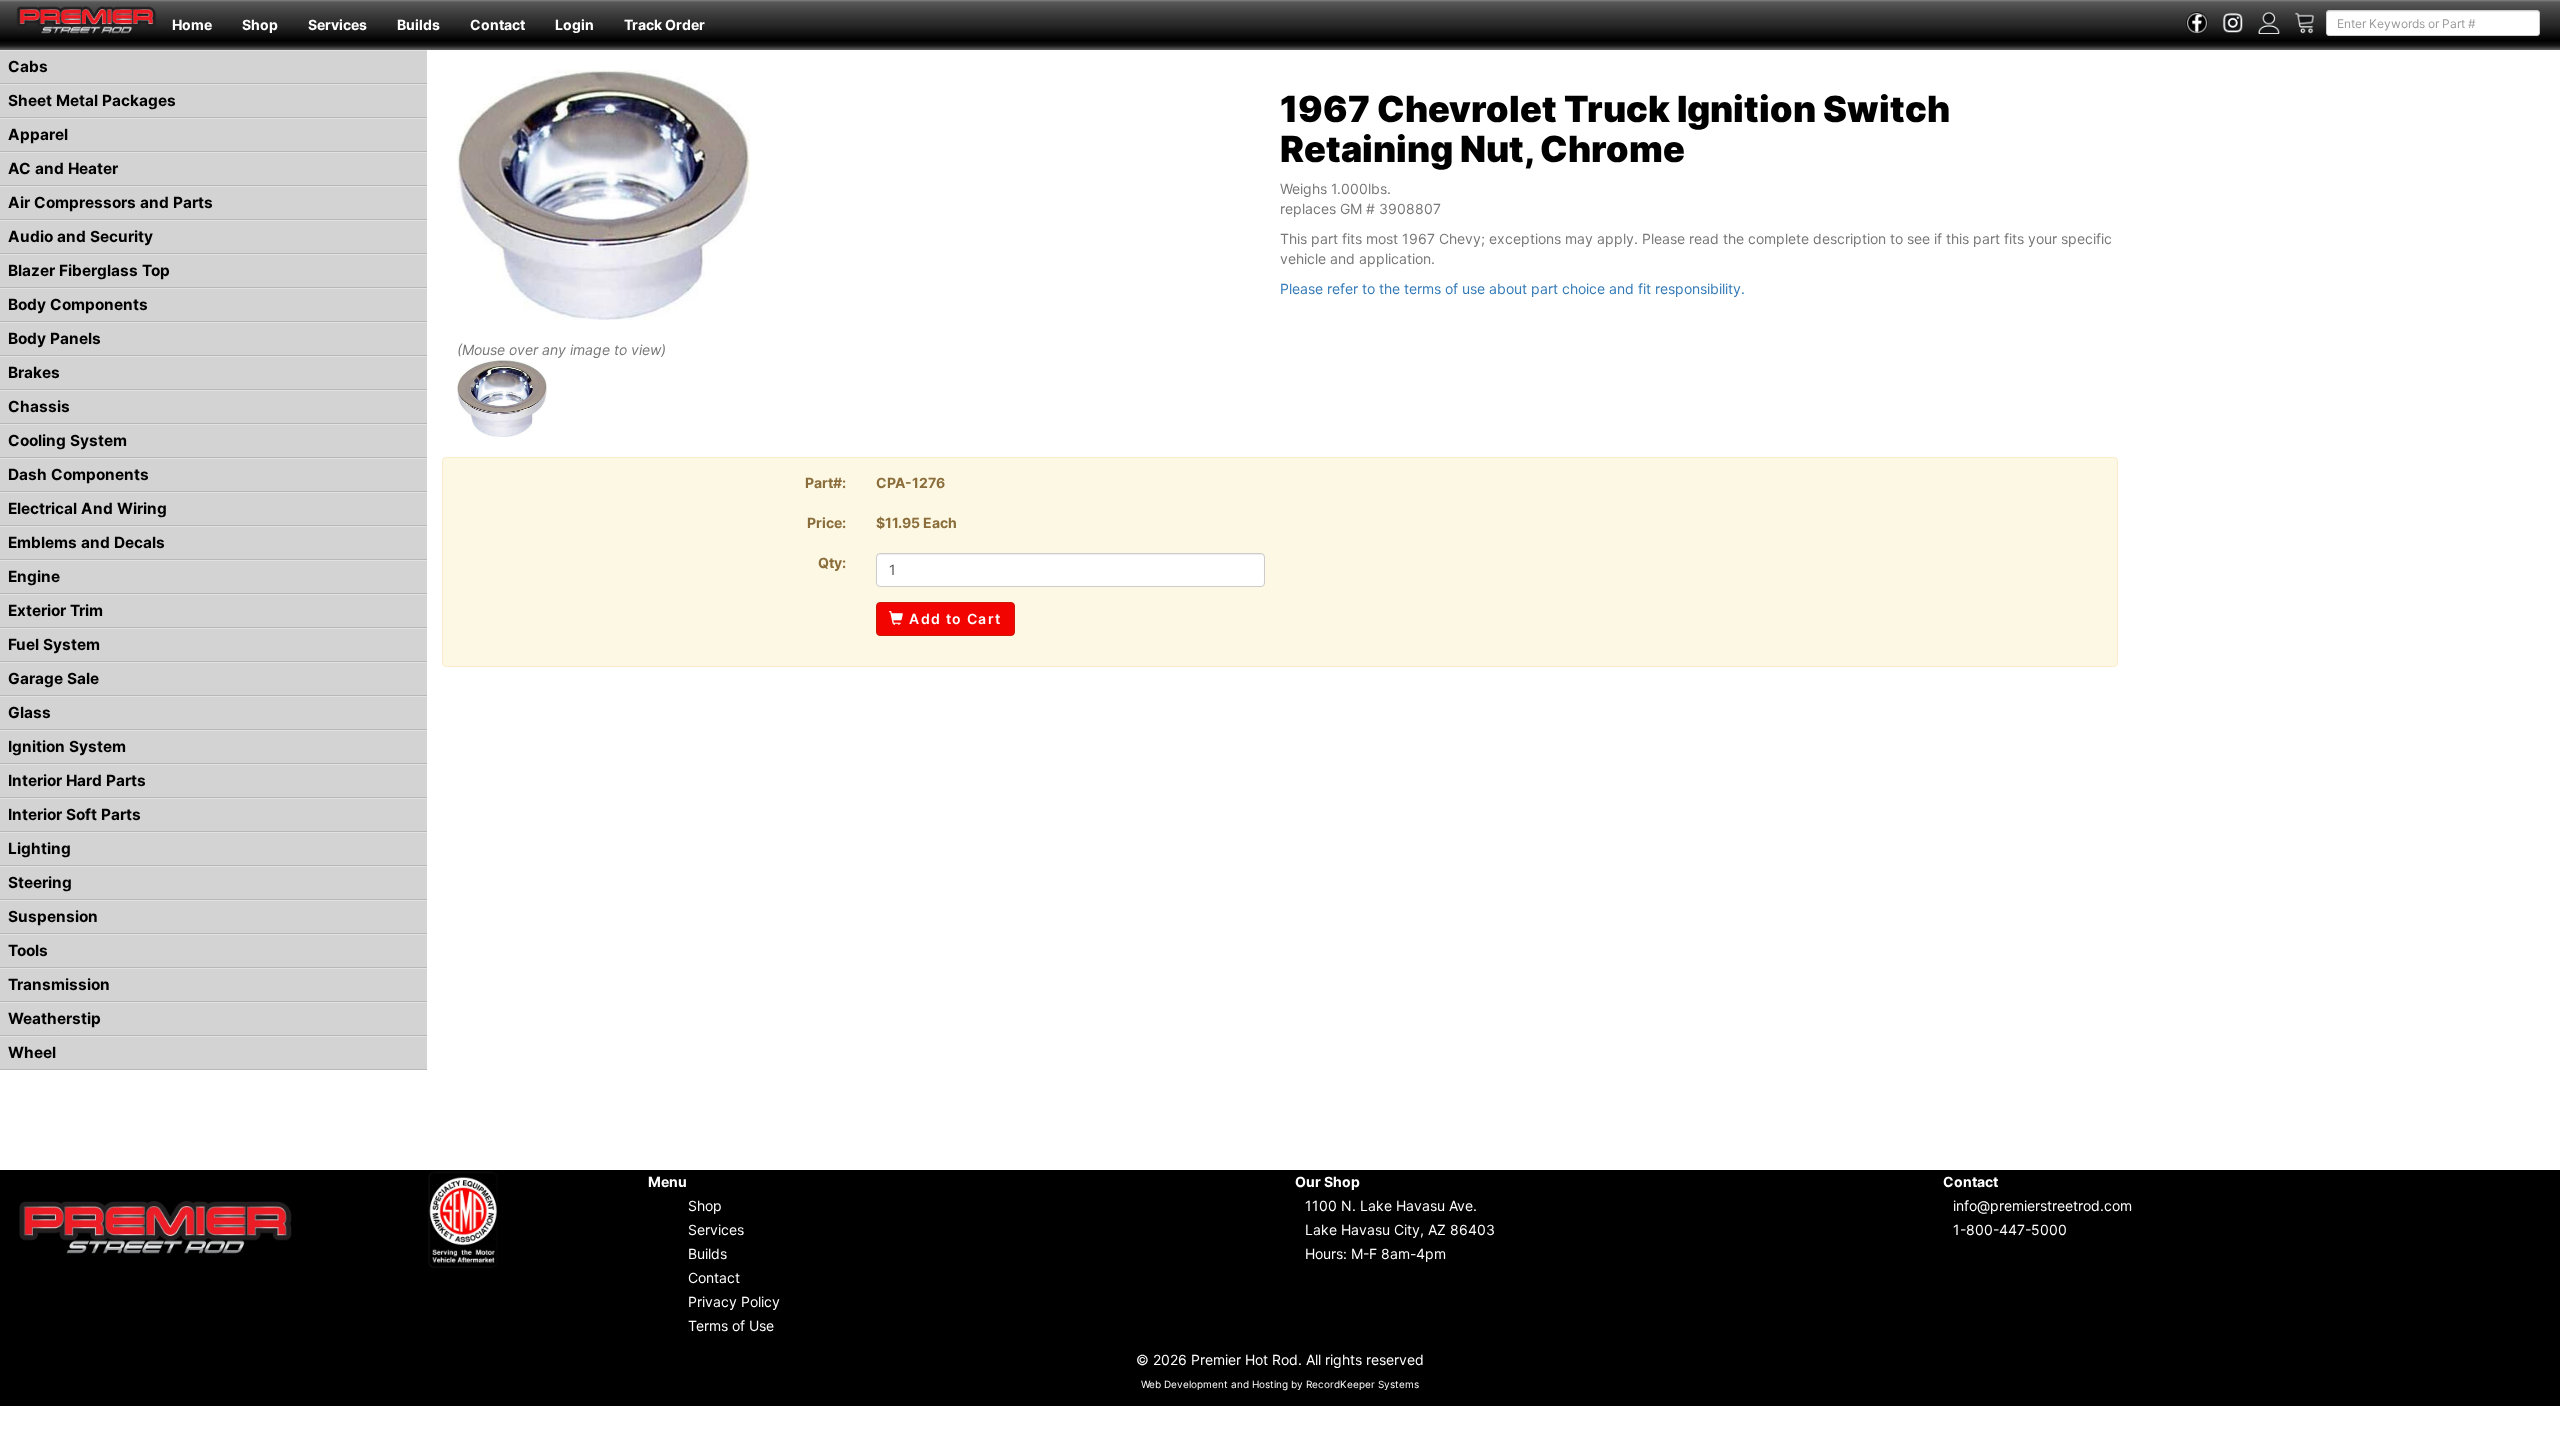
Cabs (28, 66)
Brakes (34, 372)
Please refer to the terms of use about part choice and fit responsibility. (1512, 288)
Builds (418, 24)
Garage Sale (53, 678)
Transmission (59, 984)
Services (337, 24)
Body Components (78, 304)
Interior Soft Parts (74, 814)
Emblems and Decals (86, 542)
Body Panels (54, 338)
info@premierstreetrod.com (2042, 1205)
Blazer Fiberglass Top (89, 270)
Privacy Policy (734, 1301)
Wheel (32, 1052)
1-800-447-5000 (2010, 1229)
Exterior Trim (55, 610)
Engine (34, 576)
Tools (28, 950)
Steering (40, 882)
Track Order (664, 24)
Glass (29, 712)
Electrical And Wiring (87, 508)
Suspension (53, 916)
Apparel (38, 134)
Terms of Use (731, 1325)
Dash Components (78, 474)
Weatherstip (54, 1018)
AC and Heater (63, 168)
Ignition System (67, 746)
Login (574, 24)
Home (192, 24)
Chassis (39, 406)
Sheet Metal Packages (92, 100)
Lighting (39, 848)
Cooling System (67, 440)
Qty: (832, 562)
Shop (260, 24)
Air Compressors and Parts (110, 202)
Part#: (825, 482)
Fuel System (54, 644)
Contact (497, 24)
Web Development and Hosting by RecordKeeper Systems (1280, 1384)
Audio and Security (80, 236)
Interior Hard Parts (77, 780)
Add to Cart (953, 618)
